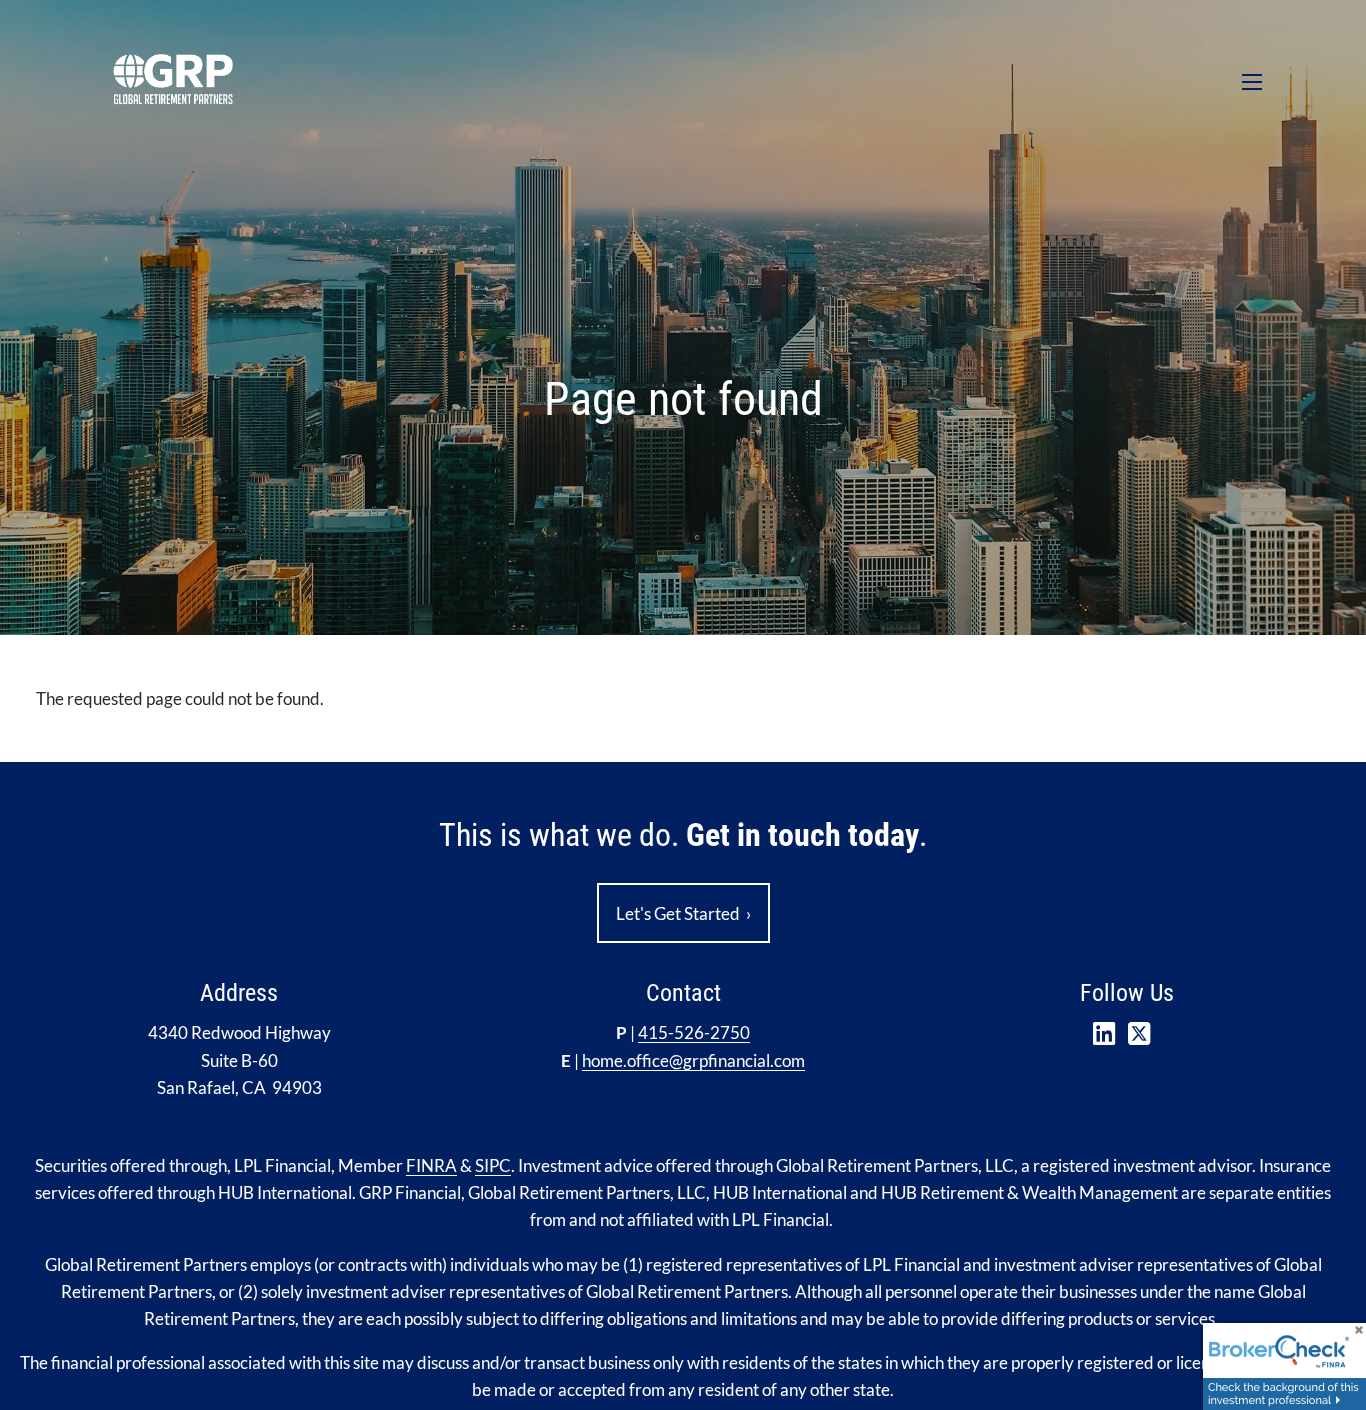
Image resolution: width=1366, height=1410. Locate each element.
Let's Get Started (683, 913)
